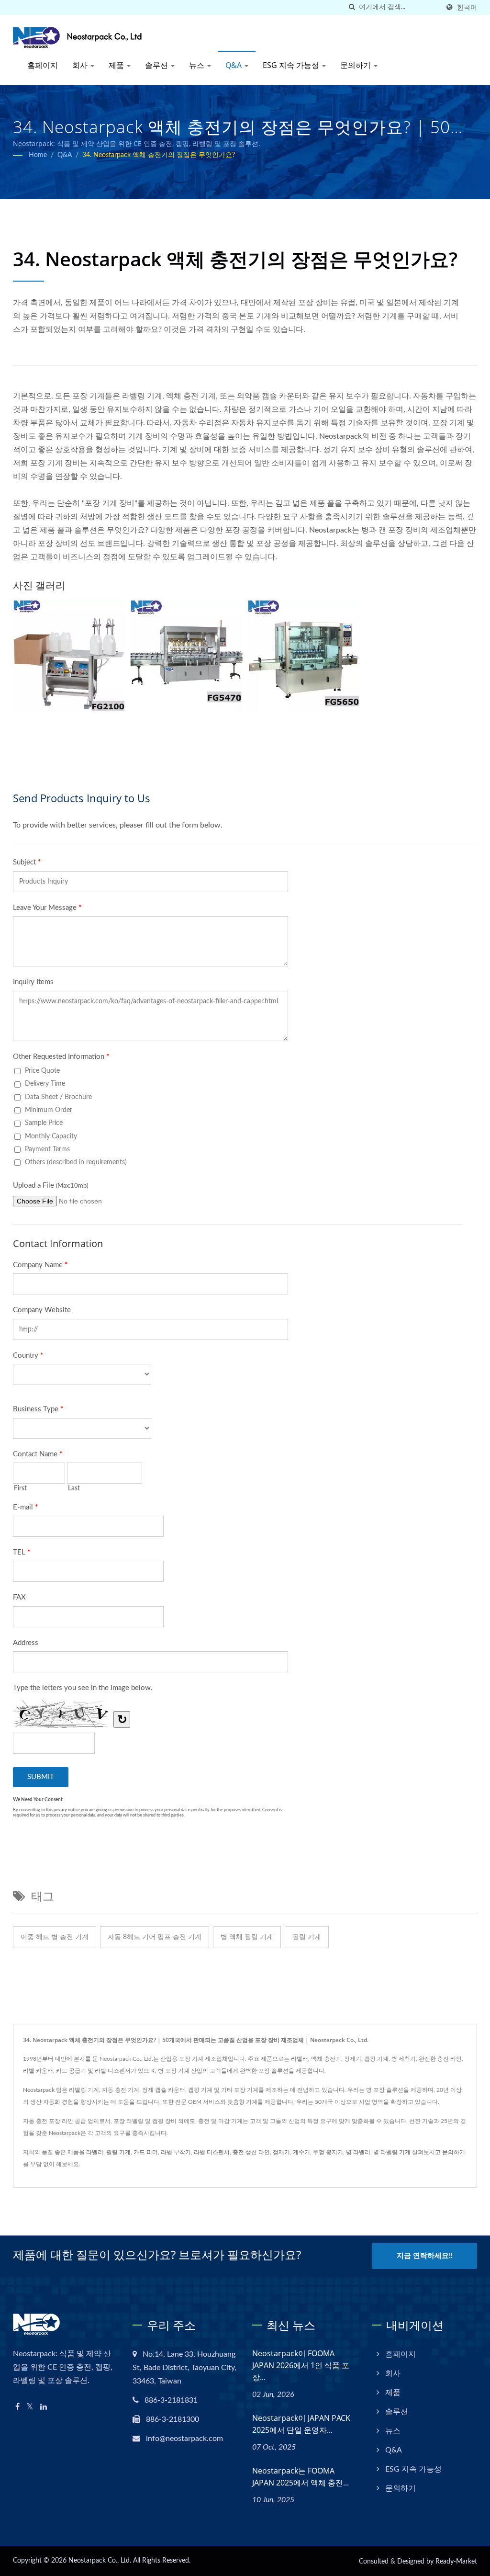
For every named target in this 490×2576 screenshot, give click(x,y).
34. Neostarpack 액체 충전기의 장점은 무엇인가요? (159, 155)
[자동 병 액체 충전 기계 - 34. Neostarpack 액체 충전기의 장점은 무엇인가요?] (304, 656)
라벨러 (95, 2152)
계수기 (301, 2152)
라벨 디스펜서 (212, 2152)
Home (38, 155)
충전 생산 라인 (251, 2152)
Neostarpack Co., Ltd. (100, 2561)
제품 (117, 65)
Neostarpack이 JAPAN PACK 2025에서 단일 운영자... (301, 2424)
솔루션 (157, 65)
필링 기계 (307, 1937)
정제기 (281, 2152)
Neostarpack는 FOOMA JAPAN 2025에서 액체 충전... (301, 2477)
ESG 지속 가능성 (292, 65)
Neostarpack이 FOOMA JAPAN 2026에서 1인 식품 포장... (301, 2365)
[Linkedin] (44, 2407)
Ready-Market (456, 2562)
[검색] (352, 7)
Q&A (234, 65)
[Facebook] (17, 2407)
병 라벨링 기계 (392, 2152)
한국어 (467, 7)
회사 (81, 65)
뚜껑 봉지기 (328, 2152)
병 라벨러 (358, 2152)
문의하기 (356, 65)
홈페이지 (43, 65)
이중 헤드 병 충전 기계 (55, 1937)
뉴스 (198, 65)
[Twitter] (30, 2407)
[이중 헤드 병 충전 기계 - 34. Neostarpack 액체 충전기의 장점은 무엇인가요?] (69, 656)
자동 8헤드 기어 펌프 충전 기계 (155, 1937)
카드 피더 (146, 2152)
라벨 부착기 (176, 2152)
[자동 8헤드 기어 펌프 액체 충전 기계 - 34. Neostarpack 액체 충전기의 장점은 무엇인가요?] (186, 656)
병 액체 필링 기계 (247, 1937)
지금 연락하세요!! (425, 2256)
